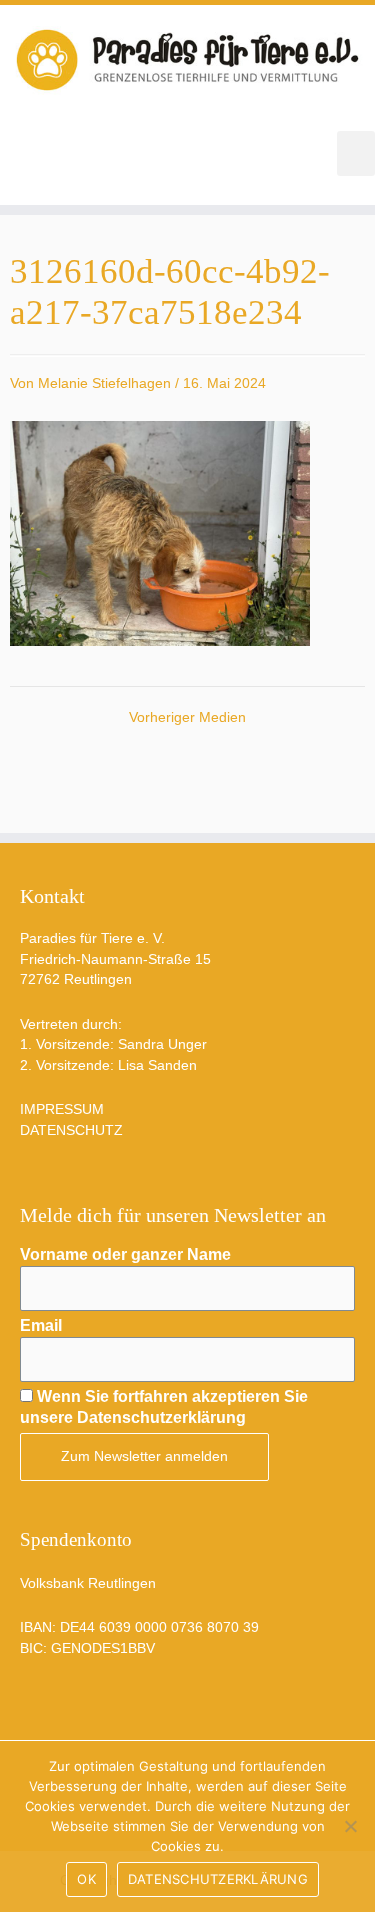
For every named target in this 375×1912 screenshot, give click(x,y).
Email (41, 1325)
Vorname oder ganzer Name (125, 1254)
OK (86, 1879)
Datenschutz (71, 1130)
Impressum (62, 1109)
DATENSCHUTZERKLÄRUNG (218, 1879)
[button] (356, 153)
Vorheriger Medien (187, 718)
